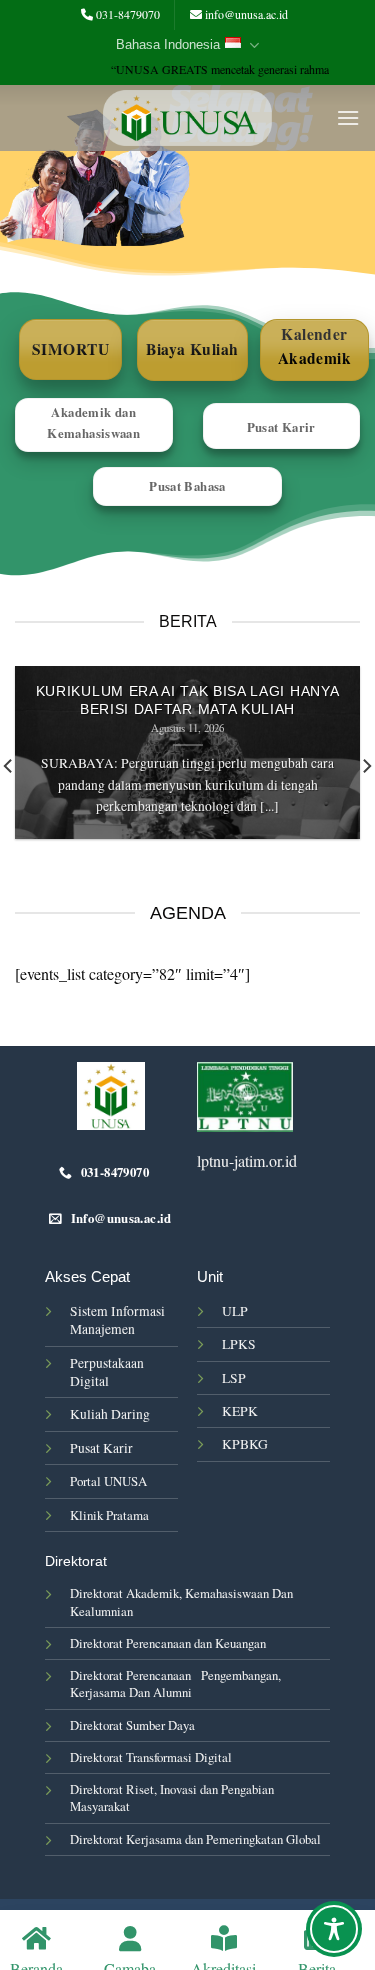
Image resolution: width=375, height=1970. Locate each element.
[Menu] (348, 117)
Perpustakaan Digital (107, 1372)
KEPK (240, 1411)
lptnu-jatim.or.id (247, 1160)
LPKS (239, 1344)
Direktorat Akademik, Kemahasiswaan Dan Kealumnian (181, 1601)
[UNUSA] (187, 118)
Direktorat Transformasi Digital (151, 1757)
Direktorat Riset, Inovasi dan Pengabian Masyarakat (172, 1797)
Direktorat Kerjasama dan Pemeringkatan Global (195, 1839)
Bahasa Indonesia (168, 44)
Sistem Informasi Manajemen (117, 1320)
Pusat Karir (101, 1448)
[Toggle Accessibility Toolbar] (334, 1929)
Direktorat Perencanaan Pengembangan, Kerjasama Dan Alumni (175, 1683)
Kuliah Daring (110, 1414)
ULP (235, 1311)
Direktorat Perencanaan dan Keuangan (168, 1643)
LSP (234, 1378)
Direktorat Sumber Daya (132, 1725)
